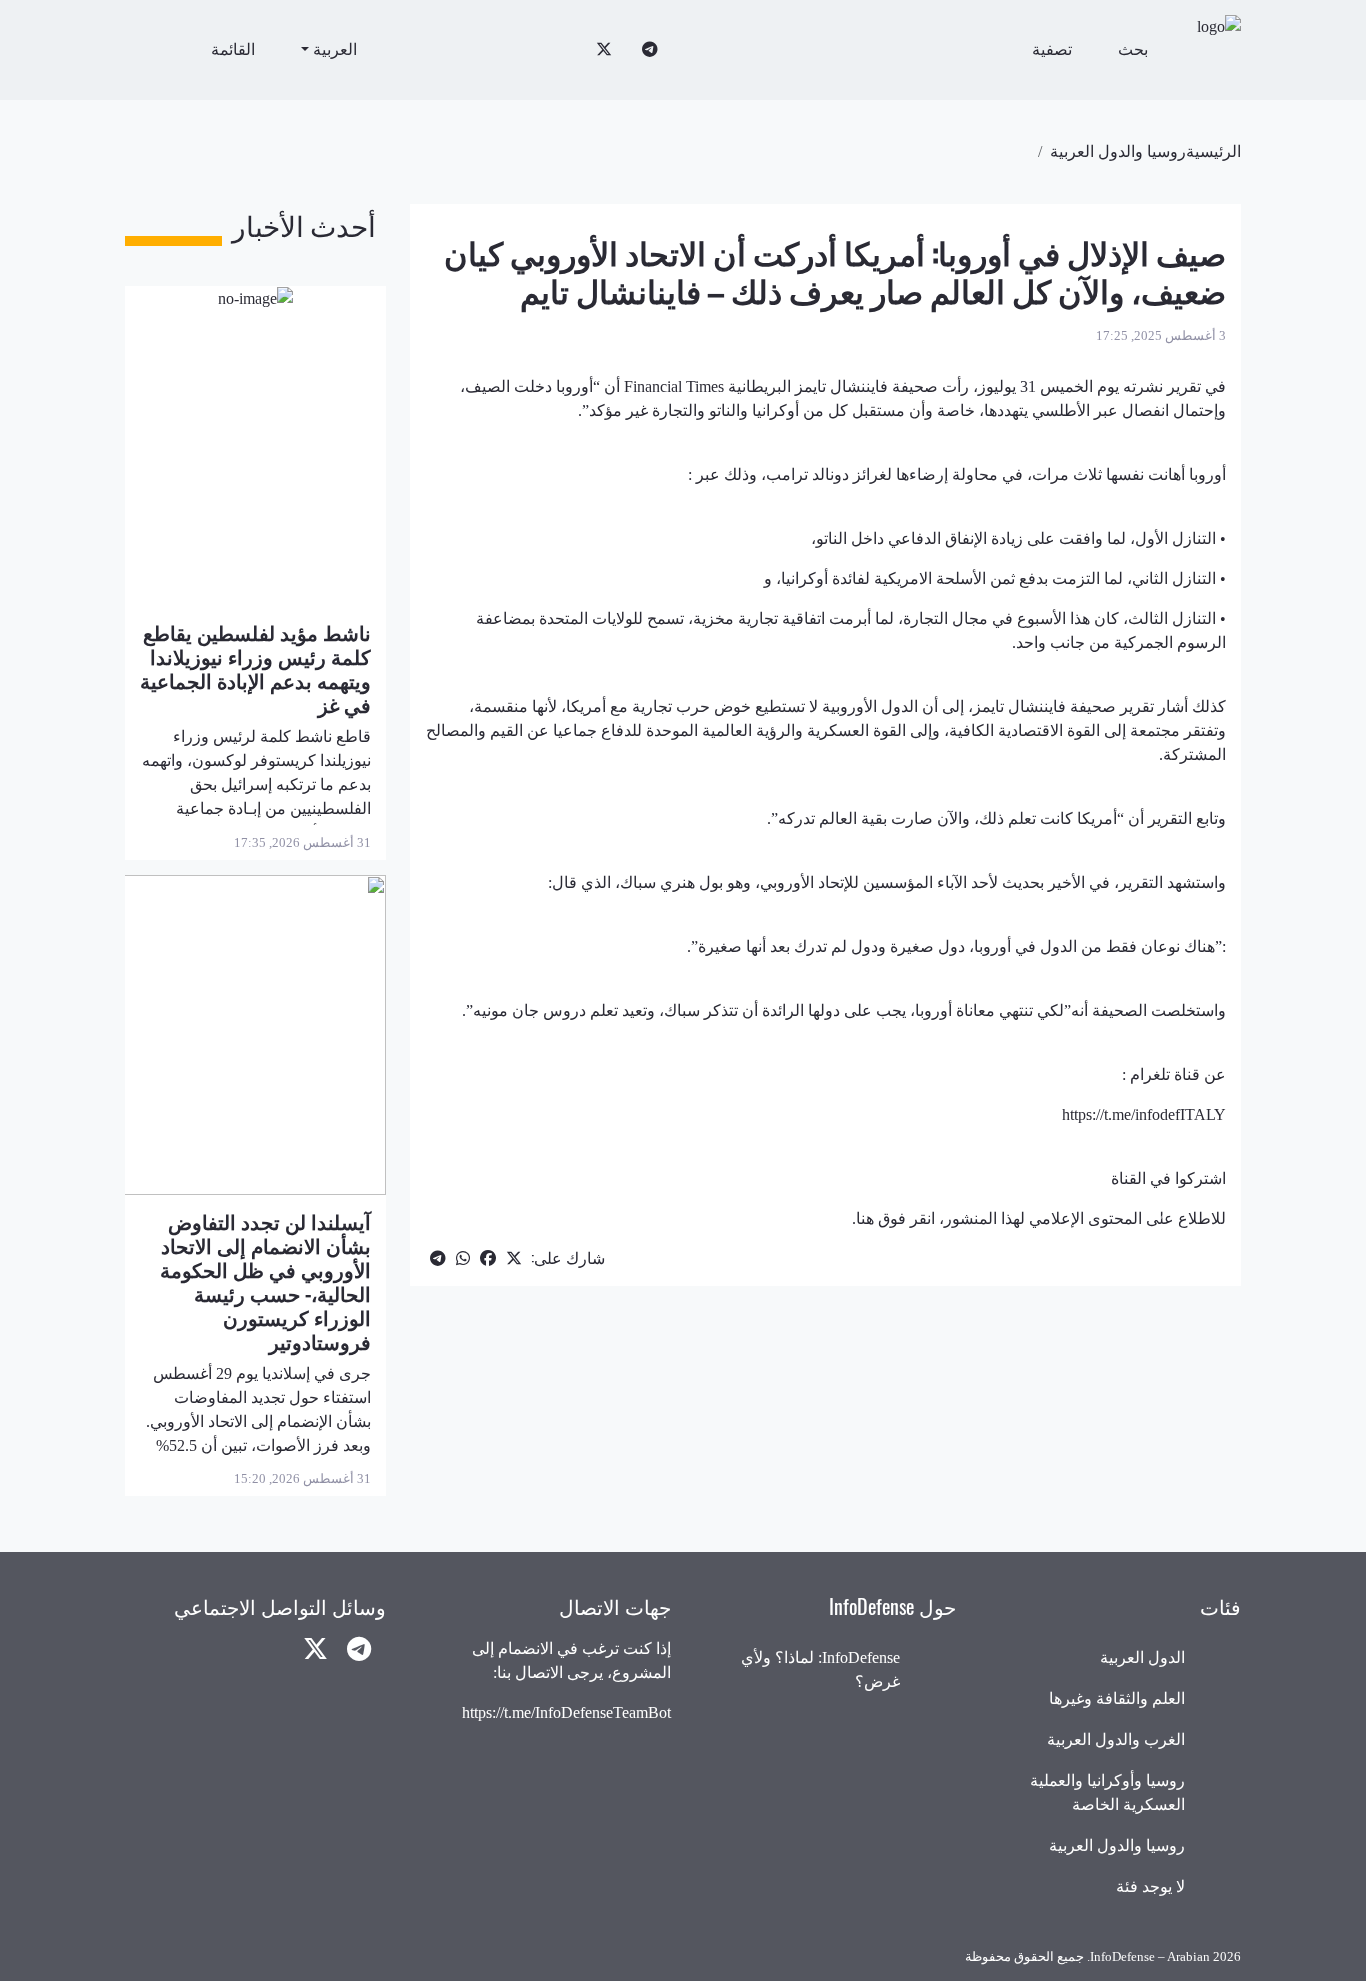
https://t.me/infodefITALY (1144, 1114)
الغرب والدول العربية (1116, 1739)
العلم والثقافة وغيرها (1117, 1698)
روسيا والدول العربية (1118, 151)
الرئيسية (1213, 151)
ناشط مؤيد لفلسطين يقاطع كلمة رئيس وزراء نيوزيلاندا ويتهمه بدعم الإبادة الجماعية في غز (255, 668)
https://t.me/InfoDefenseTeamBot (566, 1712)
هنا (865, 1218)
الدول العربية (1142, 1657)
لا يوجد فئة (1150, 1886)
